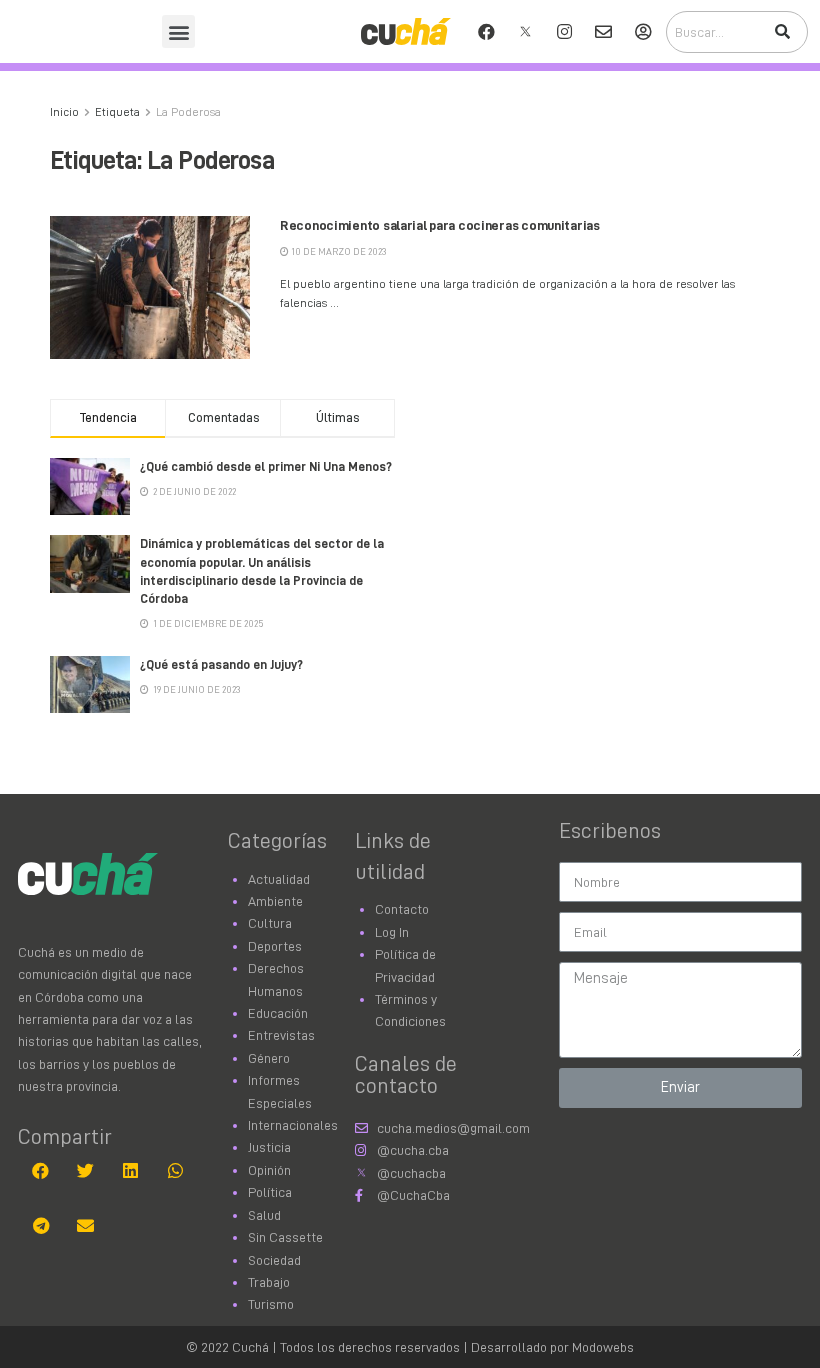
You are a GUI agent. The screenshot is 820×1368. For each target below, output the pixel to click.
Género (269, 1058)
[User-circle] (643, 32)
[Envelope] (604, 32)
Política (270, 1192)
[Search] (782, 32)
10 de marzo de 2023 (338, 252)
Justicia (269, 1147)
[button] (178, 31)
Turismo (271, 1304)
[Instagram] (565, 32)
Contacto (402, 909)
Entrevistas (281, 1035)
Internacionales (293, 1125)
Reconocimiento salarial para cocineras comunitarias (440, 225)
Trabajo (269, 1282)
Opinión (269, 1170)
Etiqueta (117, 112)
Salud (264, 1215)
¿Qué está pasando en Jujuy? (221, 664)
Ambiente (275, 901)
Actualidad (279, 879)
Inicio (64, 112)
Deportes (275, 946)
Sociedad (274, 1260)
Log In (392, 932)
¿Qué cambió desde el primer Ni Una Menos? (266, 466)
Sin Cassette (285, 1237)
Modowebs (603, 1347)
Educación (278, 1013)
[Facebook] (487, 32)
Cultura (270, 923)
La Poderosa (188, 112)
